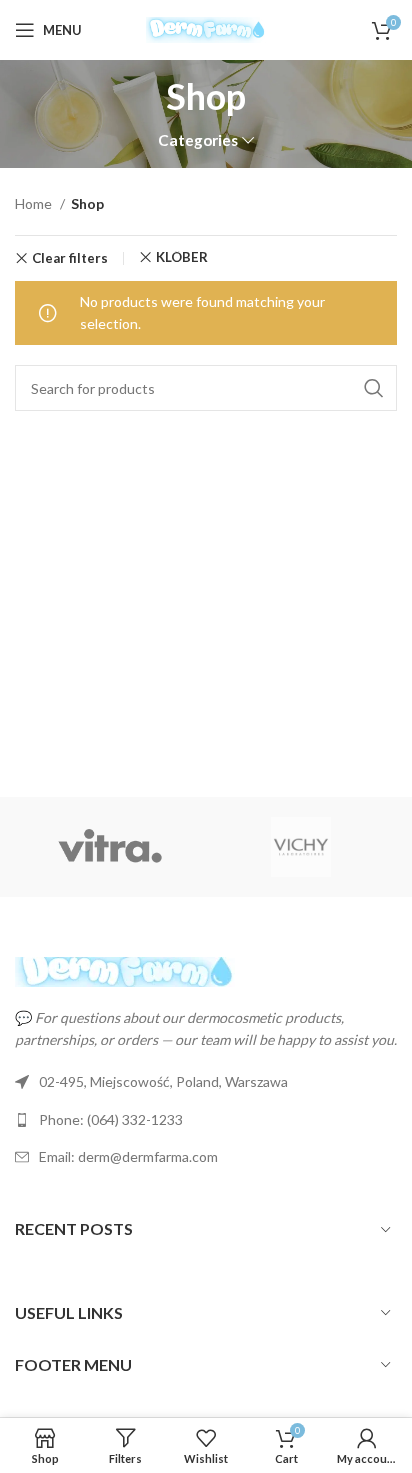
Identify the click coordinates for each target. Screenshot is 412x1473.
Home (35, 203)
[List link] (206, 1120)
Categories (198, 140)
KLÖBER (182, 257)
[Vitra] (110, 847)
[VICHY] (300, 847)
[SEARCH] (374, 388)
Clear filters (70, 258)
